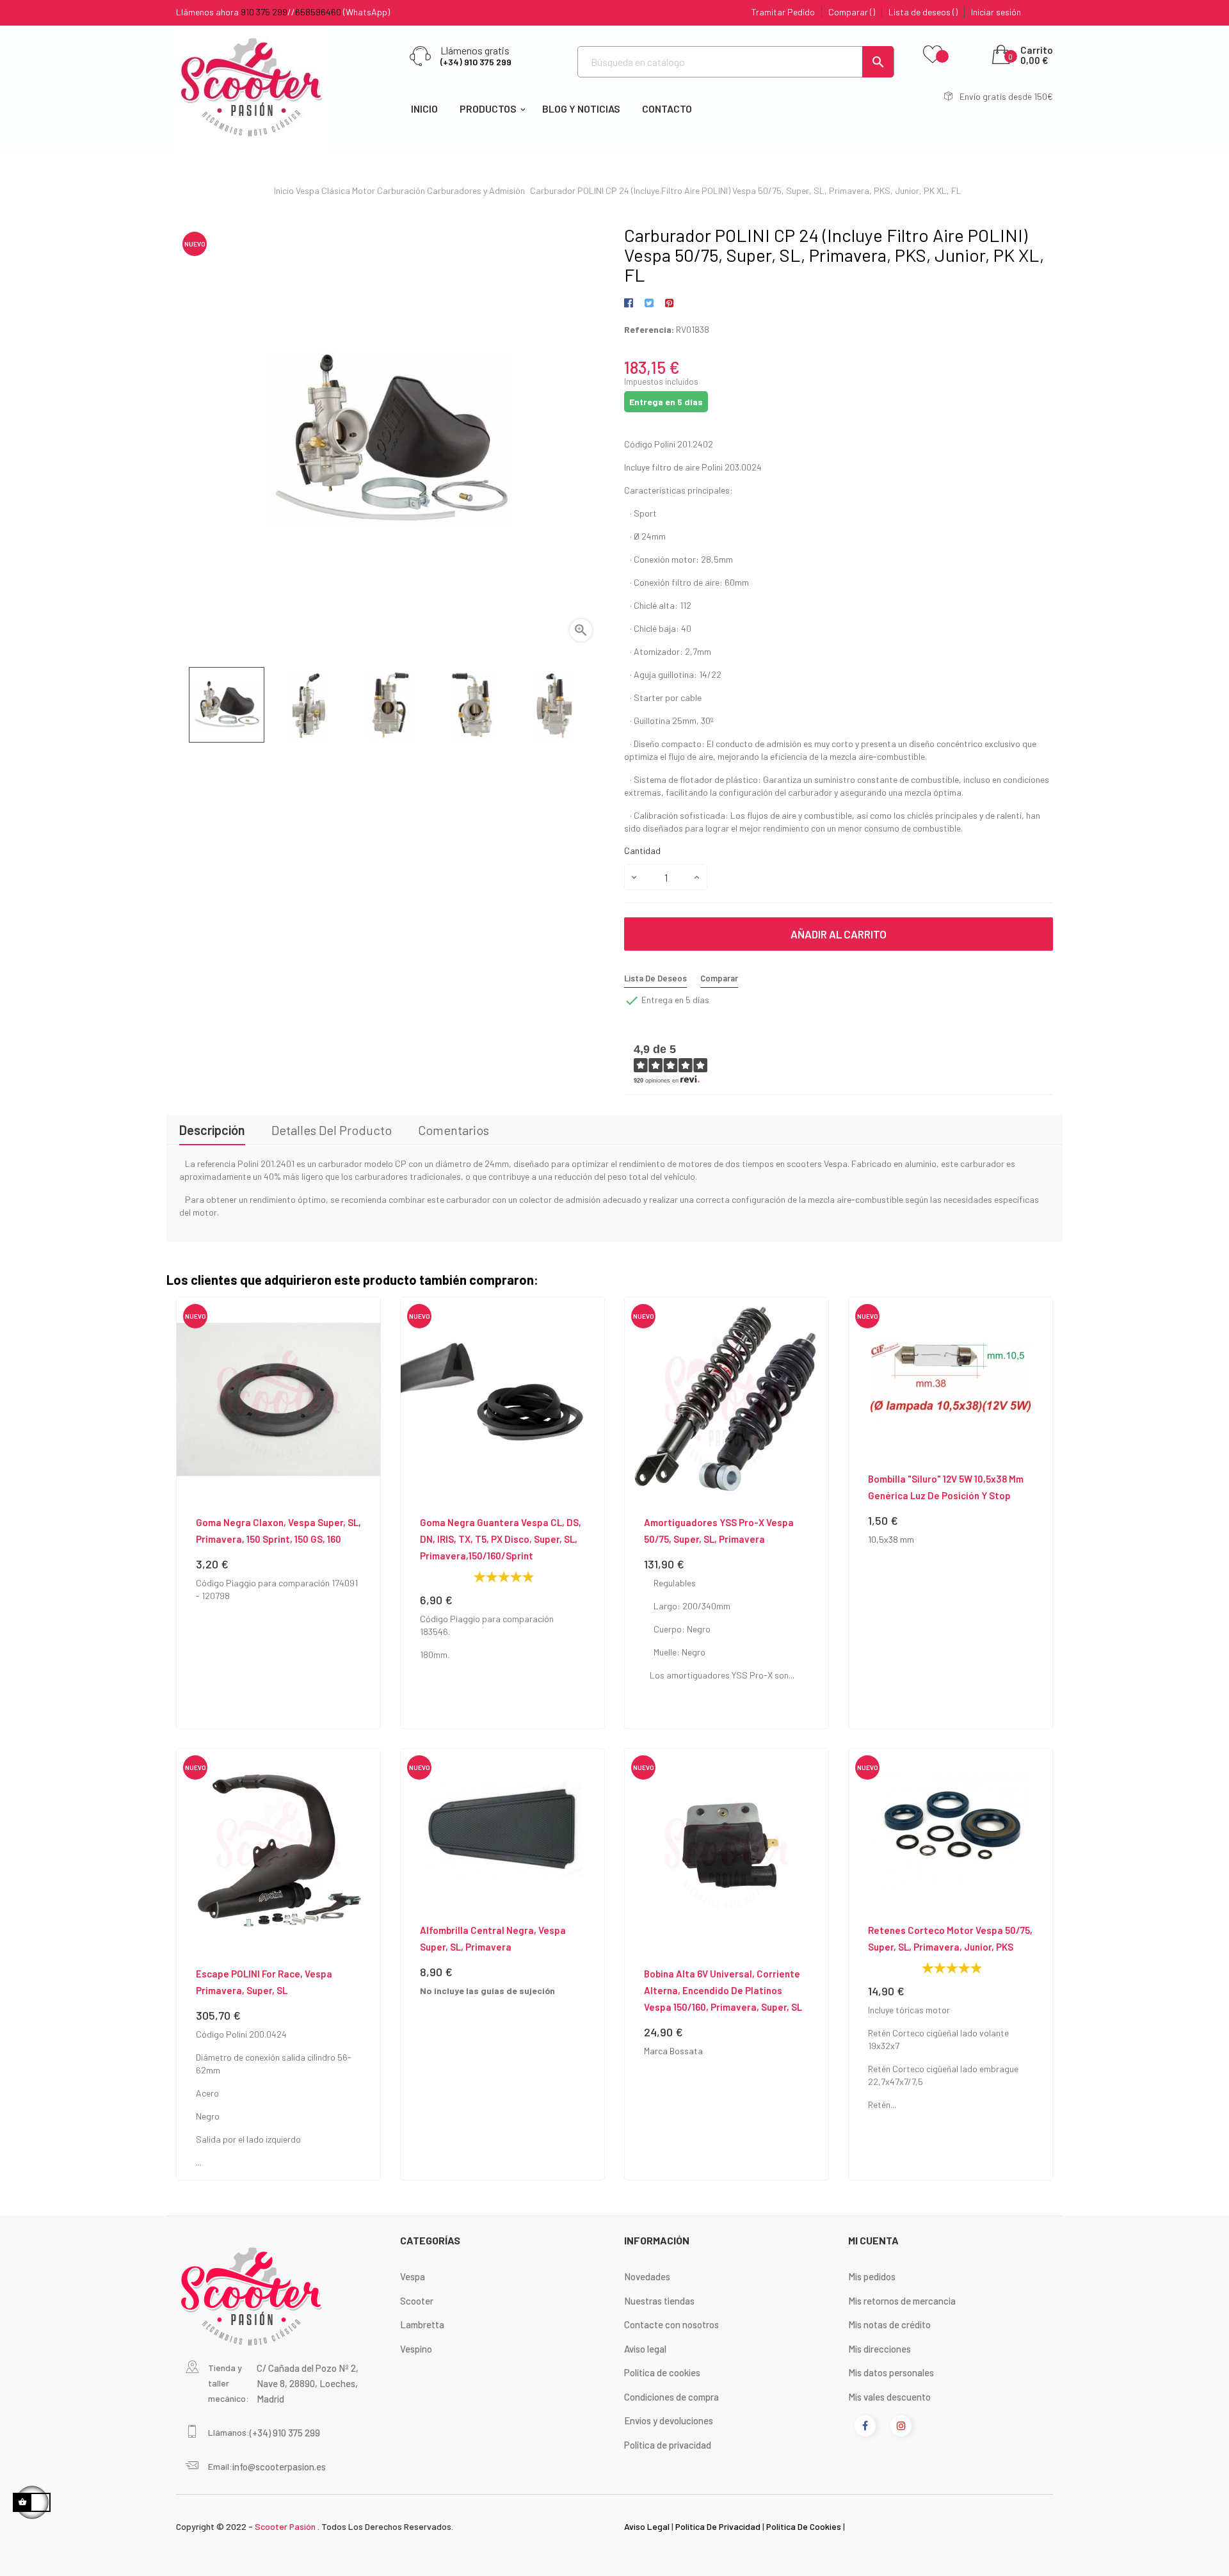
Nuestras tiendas (659, 2301)
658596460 (318, 12)
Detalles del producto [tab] (332, 1130)
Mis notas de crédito (889, 2324)
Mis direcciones (880, 2349)
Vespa (413, 2276)
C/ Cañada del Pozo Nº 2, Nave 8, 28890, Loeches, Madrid (308, 2383)
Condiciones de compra (671, 2397)
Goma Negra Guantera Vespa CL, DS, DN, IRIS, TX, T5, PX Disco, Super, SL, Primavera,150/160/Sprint (501, 1539)
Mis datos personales (891, 2372)
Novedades (647, 2276)
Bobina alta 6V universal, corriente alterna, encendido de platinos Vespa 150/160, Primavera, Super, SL (723, 1990)
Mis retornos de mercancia (902, 2301)
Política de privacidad (668, 2445)
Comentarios (454, 1130)
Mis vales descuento (889, 2397)
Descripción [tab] (212, 1130)
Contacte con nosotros (671, 2324)
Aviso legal (645, 2349)
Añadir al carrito (839, 934)
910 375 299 (264, 12)
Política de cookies (662, 2372)
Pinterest (669, 303)
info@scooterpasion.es (279, 2467)
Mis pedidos (872, 2276)
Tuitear (649, 303)
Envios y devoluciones (669, 2420)
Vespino (416, 2349)
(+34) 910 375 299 (476, 62)
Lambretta (422, 2324)
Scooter (417, 2301)
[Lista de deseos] (933, 55)
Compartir (631, 303)
